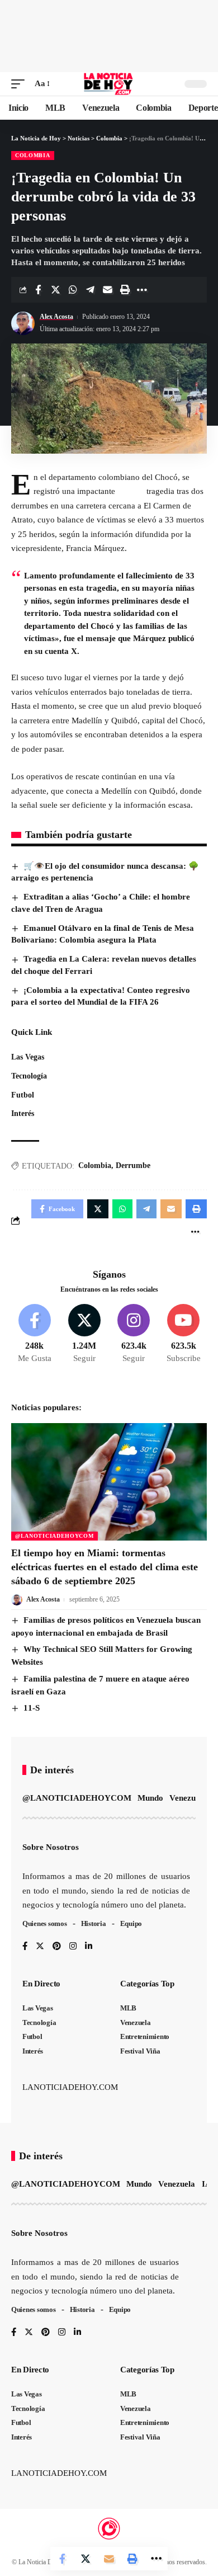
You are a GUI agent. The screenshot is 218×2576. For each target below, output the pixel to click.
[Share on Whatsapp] (73, 290)
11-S (32, 1708)
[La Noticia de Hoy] (109, 84)
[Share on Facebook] (38, 290)
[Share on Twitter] (55, 290)
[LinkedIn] (89, 1947)
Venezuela (188, 1798)
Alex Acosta (56, 317)
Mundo (150, 1798)
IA (207, 2184)
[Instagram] (134, 1334)
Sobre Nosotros (51, 1847)
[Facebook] (35, 1334)
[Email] (107, 290)
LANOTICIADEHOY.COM (70, 2087)
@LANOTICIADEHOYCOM (54, 1536)
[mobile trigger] (21, 84)
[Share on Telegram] (90, 290)
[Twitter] (84, 1334)
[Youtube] (183, 1334)
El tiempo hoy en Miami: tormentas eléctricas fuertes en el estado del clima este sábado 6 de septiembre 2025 (105, 1567)
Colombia (33, 155)
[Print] (125, 290)
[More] (142, 290)
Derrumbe (133, 1165)
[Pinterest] (57, 1947)
